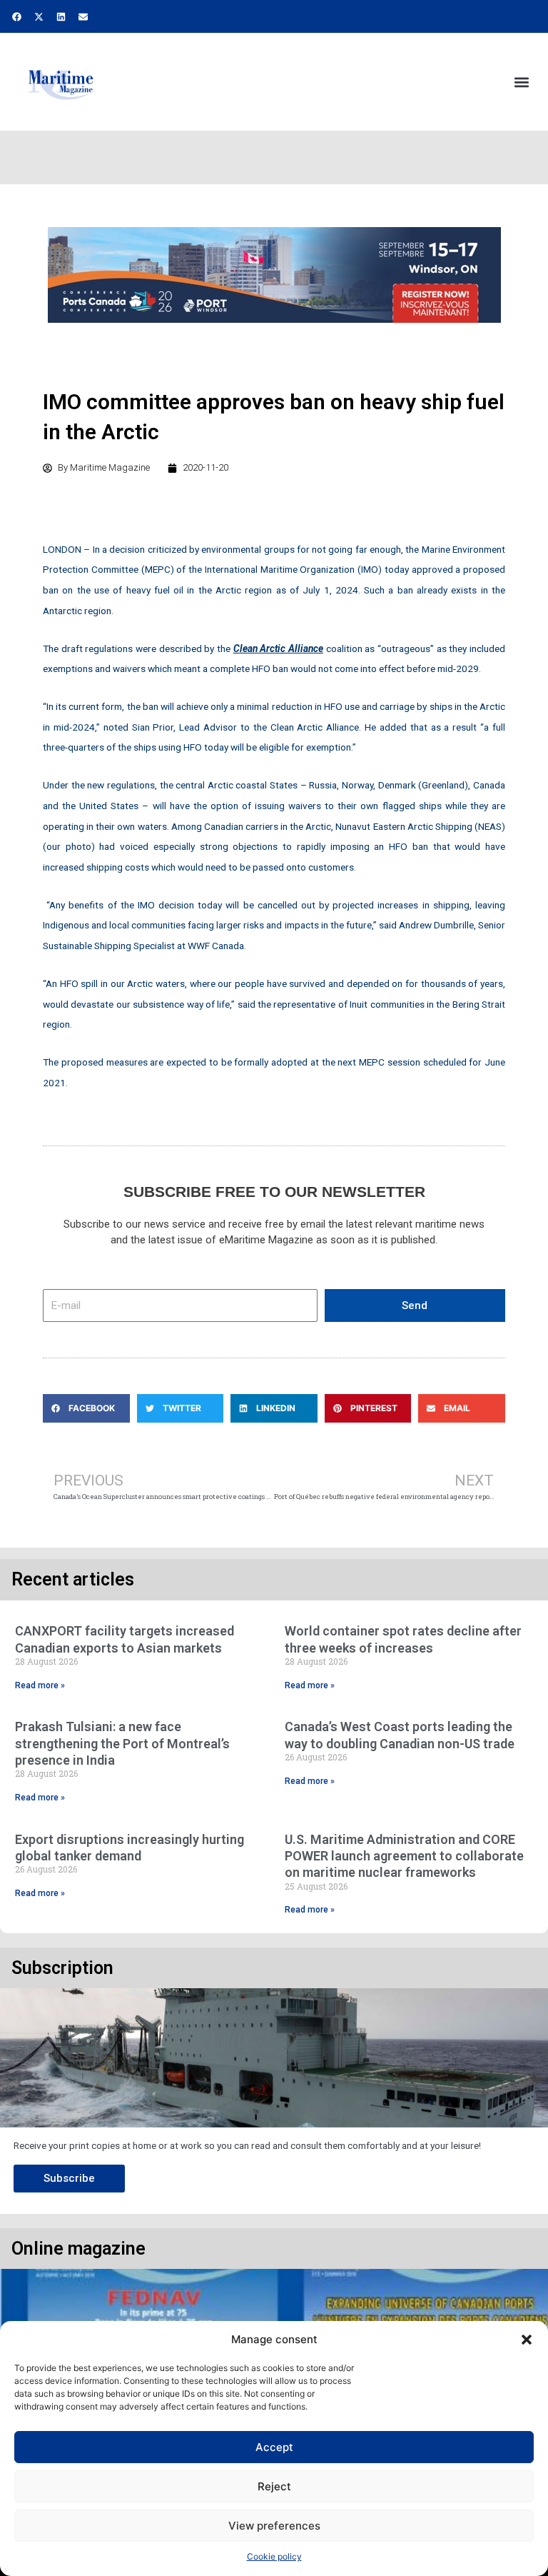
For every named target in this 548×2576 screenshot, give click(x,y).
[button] (527, 2340)
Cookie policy (274, 2556)
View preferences (274, 2526)
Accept (274, 2447)
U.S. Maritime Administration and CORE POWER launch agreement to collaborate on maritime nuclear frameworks (404, 1856)
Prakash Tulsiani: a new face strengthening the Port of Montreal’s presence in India (122, 1743)
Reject (274, 2486)
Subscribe (69, 2178)
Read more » (40, 1685)
